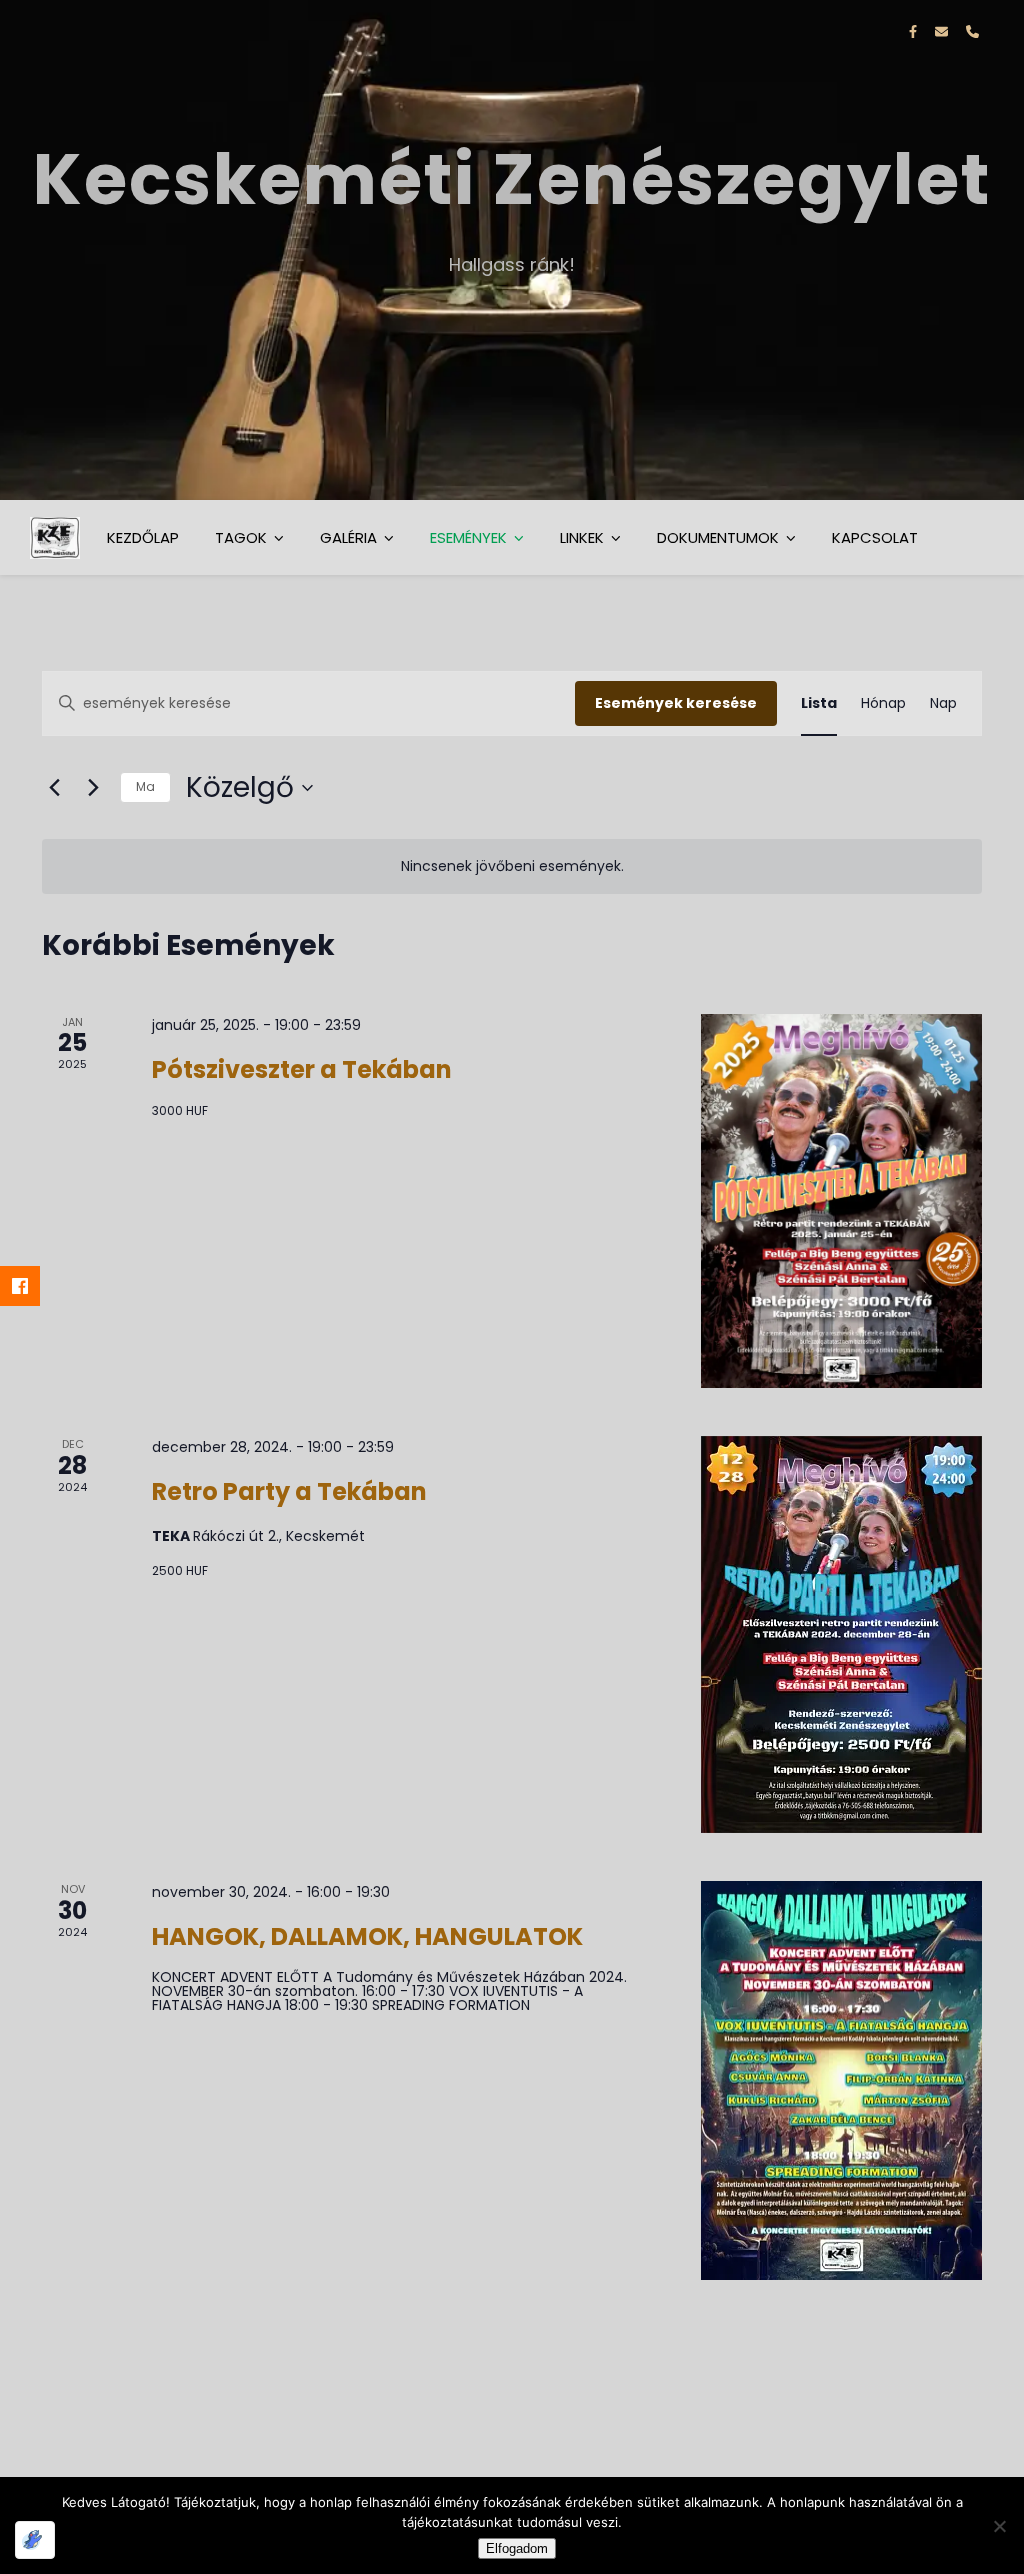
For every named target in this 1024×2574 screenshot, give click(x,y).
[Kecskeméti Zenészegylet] (512, 250)
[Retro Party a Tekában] (841, 1634)
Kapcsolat (875, 537)
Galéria (348, 537)
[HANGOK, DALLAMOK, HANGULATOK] (841, 2080)
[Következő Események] (93, 788)
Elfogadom (517, 2548)
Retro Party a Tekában (289, 1491)
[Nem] (999, 2526)
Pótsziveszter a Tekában (302, 1069)
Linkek (582, 537)
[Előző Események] (54, 788)
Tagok (241, 537)
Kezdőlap (143, 537)
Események (468, 537)
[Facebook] (35, 1286)
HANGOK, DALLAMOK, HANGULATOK (367, 1936)
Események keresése (676, 703)
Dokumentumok (718, 537)
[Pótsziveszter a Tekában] (841, 1201)
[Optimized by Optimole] (35, 2540)
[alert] (512, 866)
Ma (145, 786)
